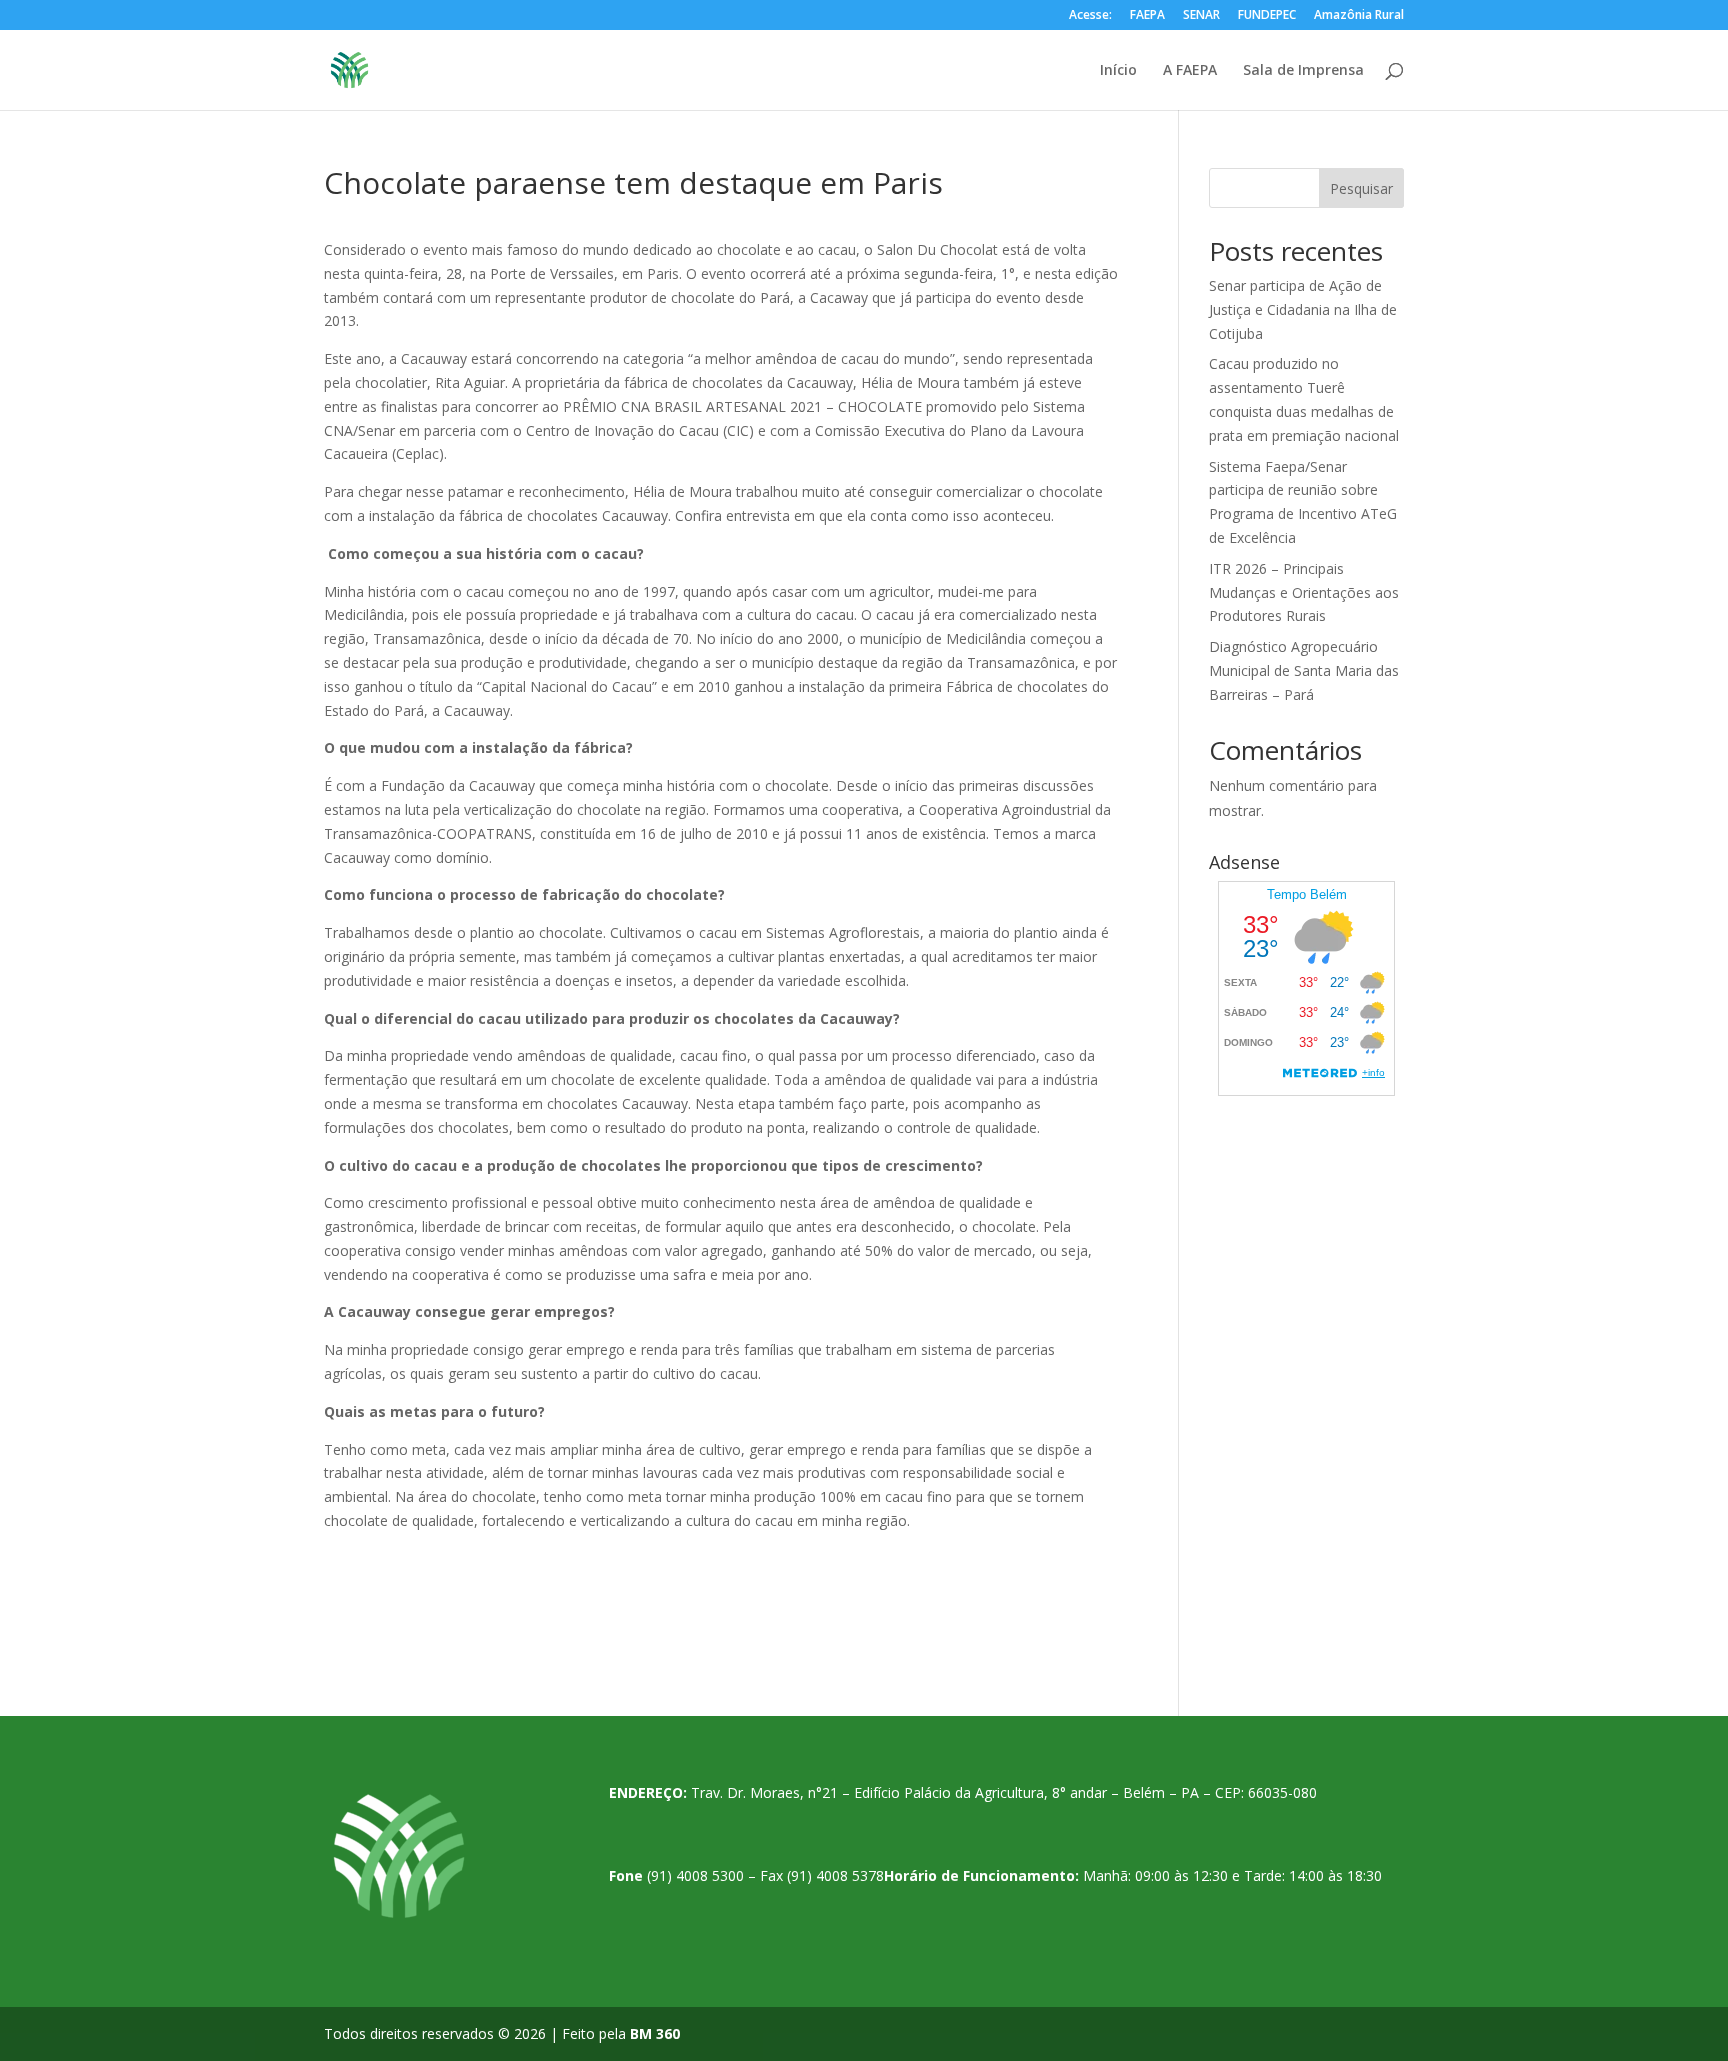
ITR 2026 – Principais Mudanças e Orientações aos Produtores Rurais (1304, 592)
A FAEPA (1190, 71)
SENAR (1201, 16)
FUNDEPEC (1267, 16)
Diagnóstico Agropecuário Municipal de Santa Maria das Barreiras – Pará (1304, 670)
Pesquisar (1361, 188)
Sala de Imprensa (1303, 71)
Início (1118, 71)
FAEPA (1147, 16)
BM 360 (655, 2033)
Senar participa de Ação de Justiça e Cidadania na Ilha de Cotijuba (1303, 309)
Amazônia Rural (1359, 16)
